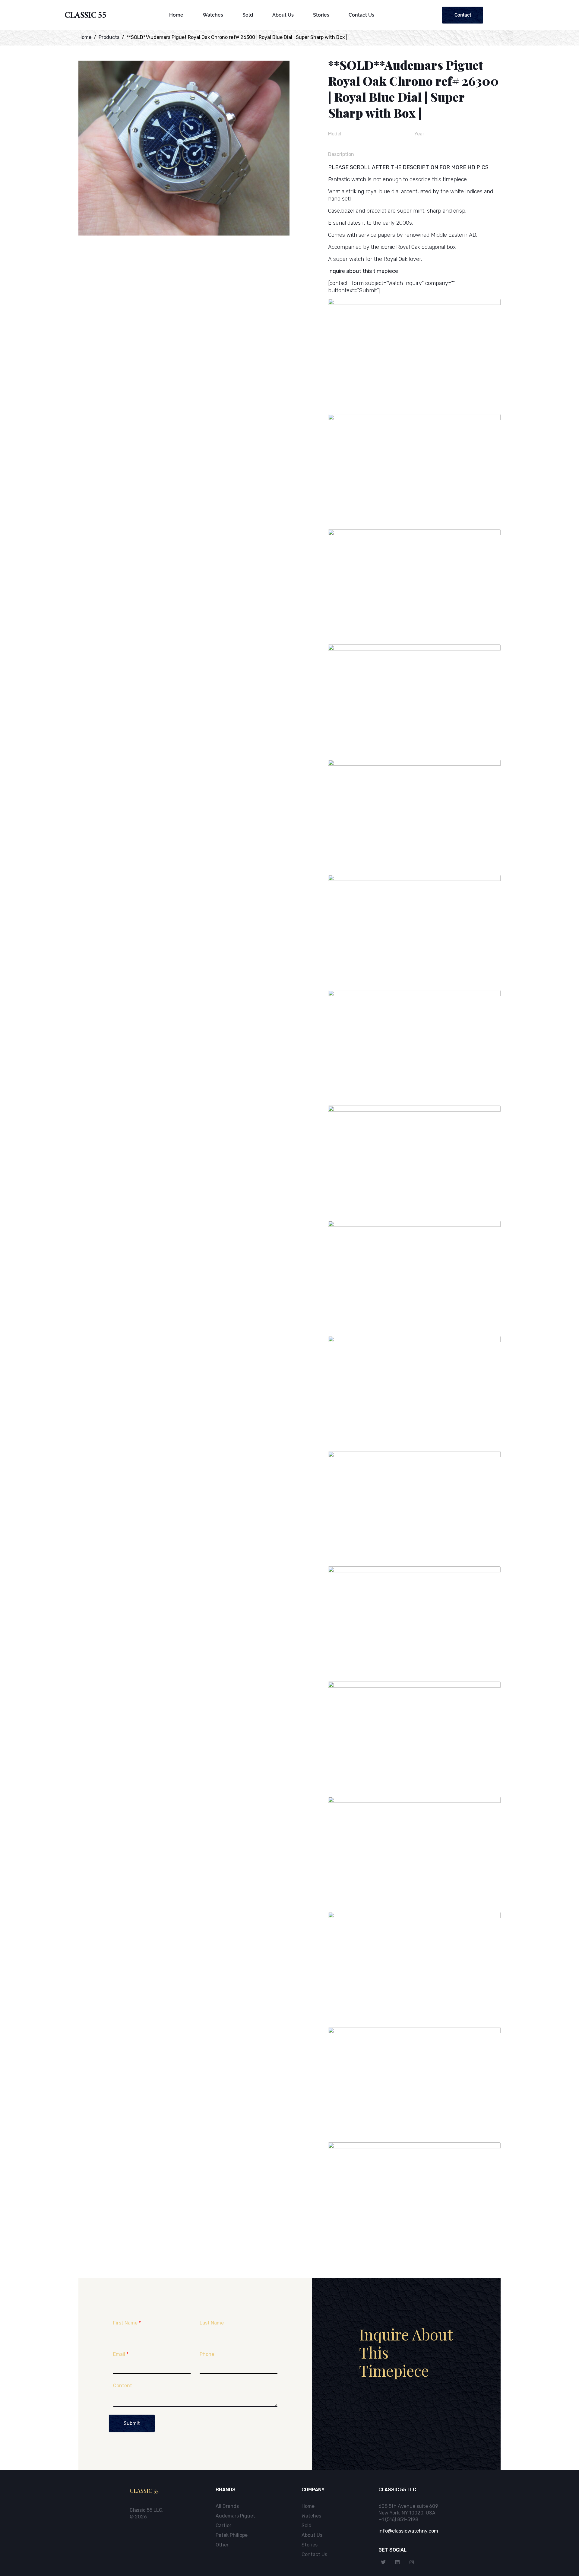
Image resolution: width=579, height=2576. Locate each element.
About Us (283, 15)
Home (176, 15)
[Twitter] (383, 2562)
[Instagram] (412, 2562)
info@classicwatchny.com (408, 2531)
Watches (213, 15)
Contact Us (361, 15)
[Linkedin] (397, 2562)
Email (121, 2354)
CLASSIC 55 (85, 16)
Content (123, 2386)
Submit (132, 2423)
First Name (127, 2323)
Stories (321, 15)
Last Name (212, 2323)
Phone (207, 2354)
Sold (248, 15)
